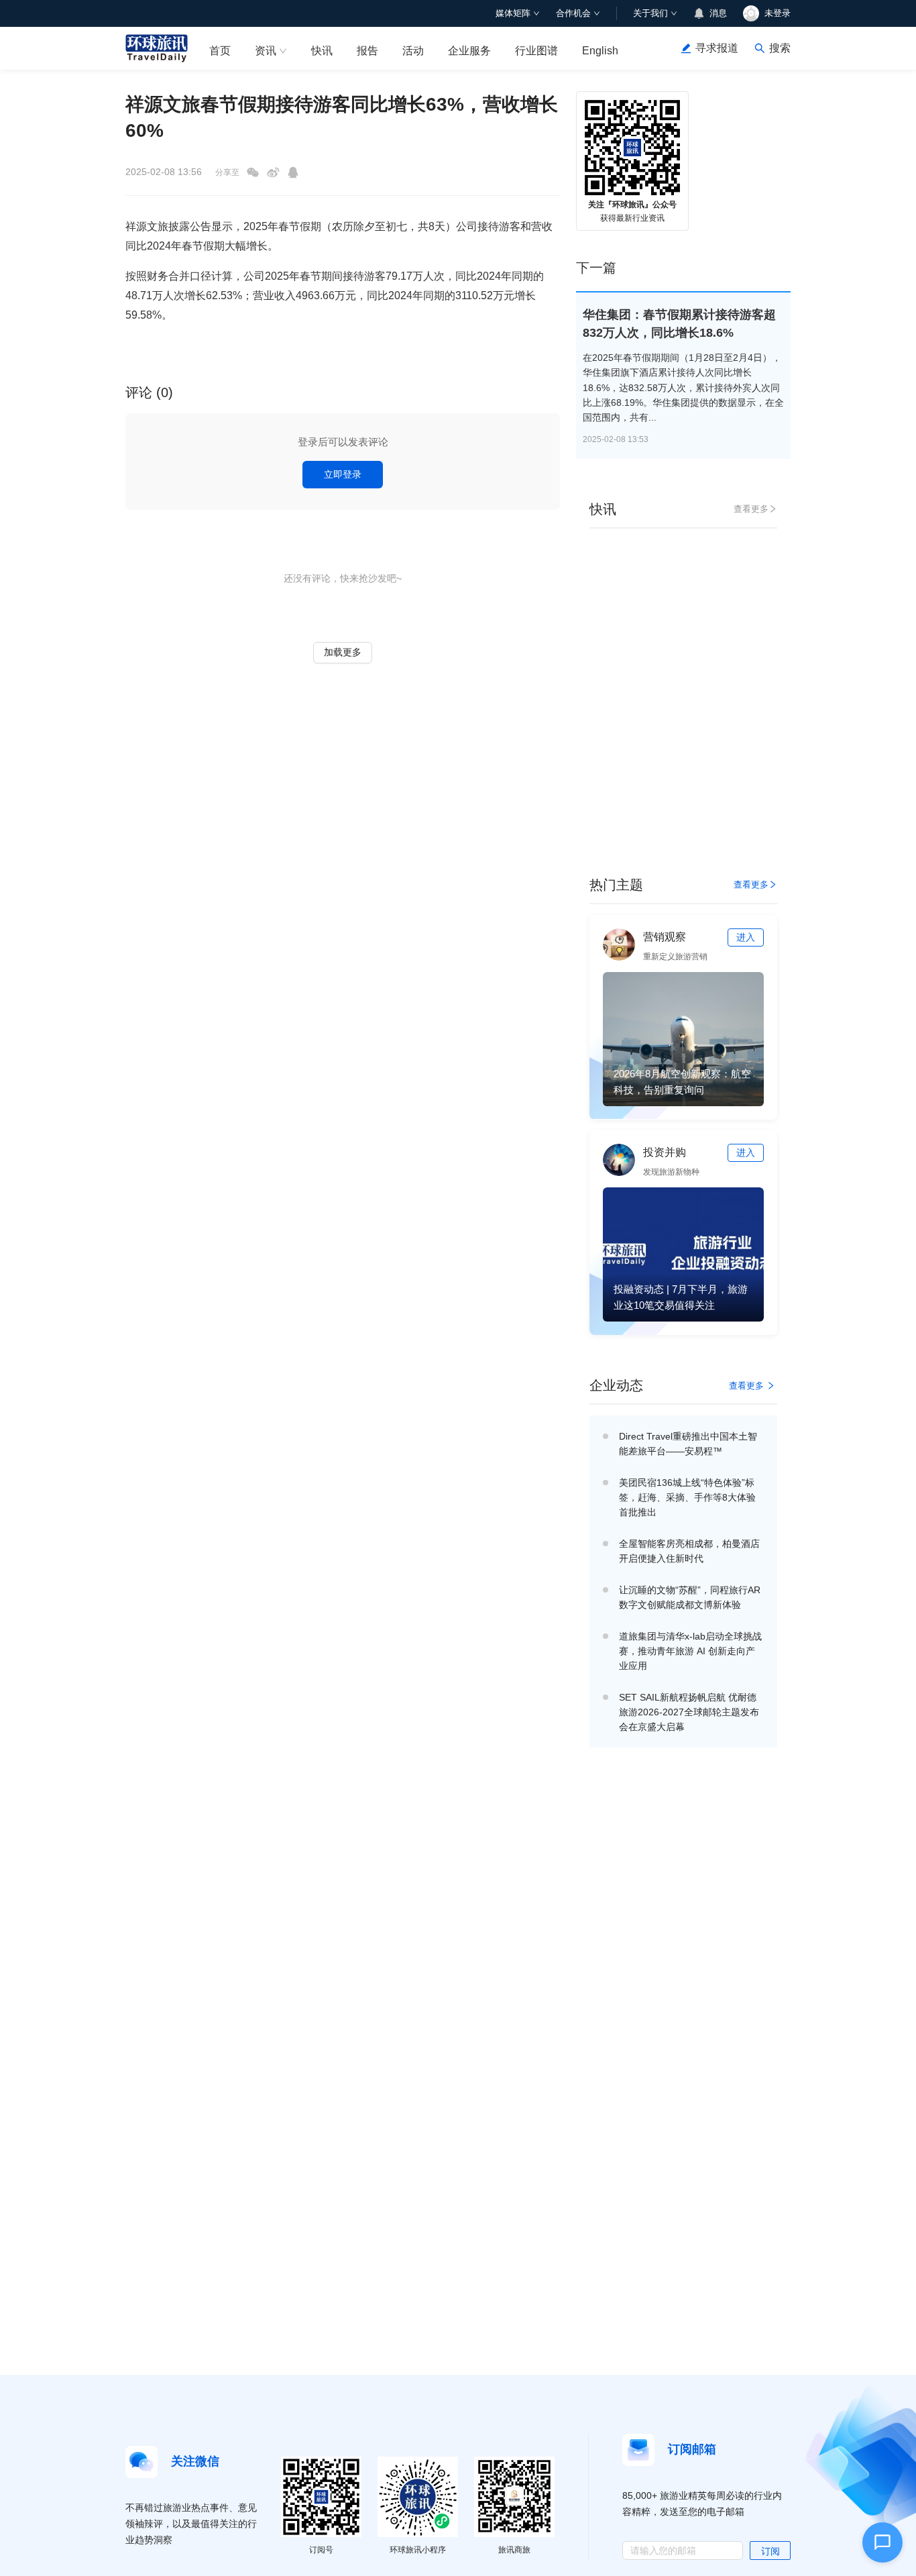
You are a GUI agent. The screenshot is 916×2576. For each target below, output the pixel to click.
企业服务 (469, 51)
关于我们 (650, 13)
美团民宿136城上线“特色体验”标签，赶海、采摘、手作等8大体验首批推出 (687, 1497)
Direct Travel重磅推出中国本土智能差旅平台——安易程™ (688, 1444)
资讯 (266, 51)
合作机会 (573, 13)
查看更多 (751, 509)
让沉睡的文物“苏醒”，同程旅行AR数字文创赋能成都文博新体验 (690, 1597)
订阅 (770, 2551)
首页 (220, 51)
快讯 (322, 51)
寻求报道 (717, 48)
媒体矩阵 (513, 13)
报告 (367, 51)
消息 (718, 13)
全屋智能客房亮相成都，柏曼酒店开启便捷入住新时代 (689, 1551)
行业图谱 (536, 51)
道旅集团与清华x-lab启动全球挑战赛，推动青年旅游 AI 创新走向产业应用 (690, 1651)
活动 (413, 51)
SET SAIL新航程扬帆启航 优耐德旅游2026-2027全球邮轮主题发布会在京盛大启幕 (689, 1712)
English (600, 51)
